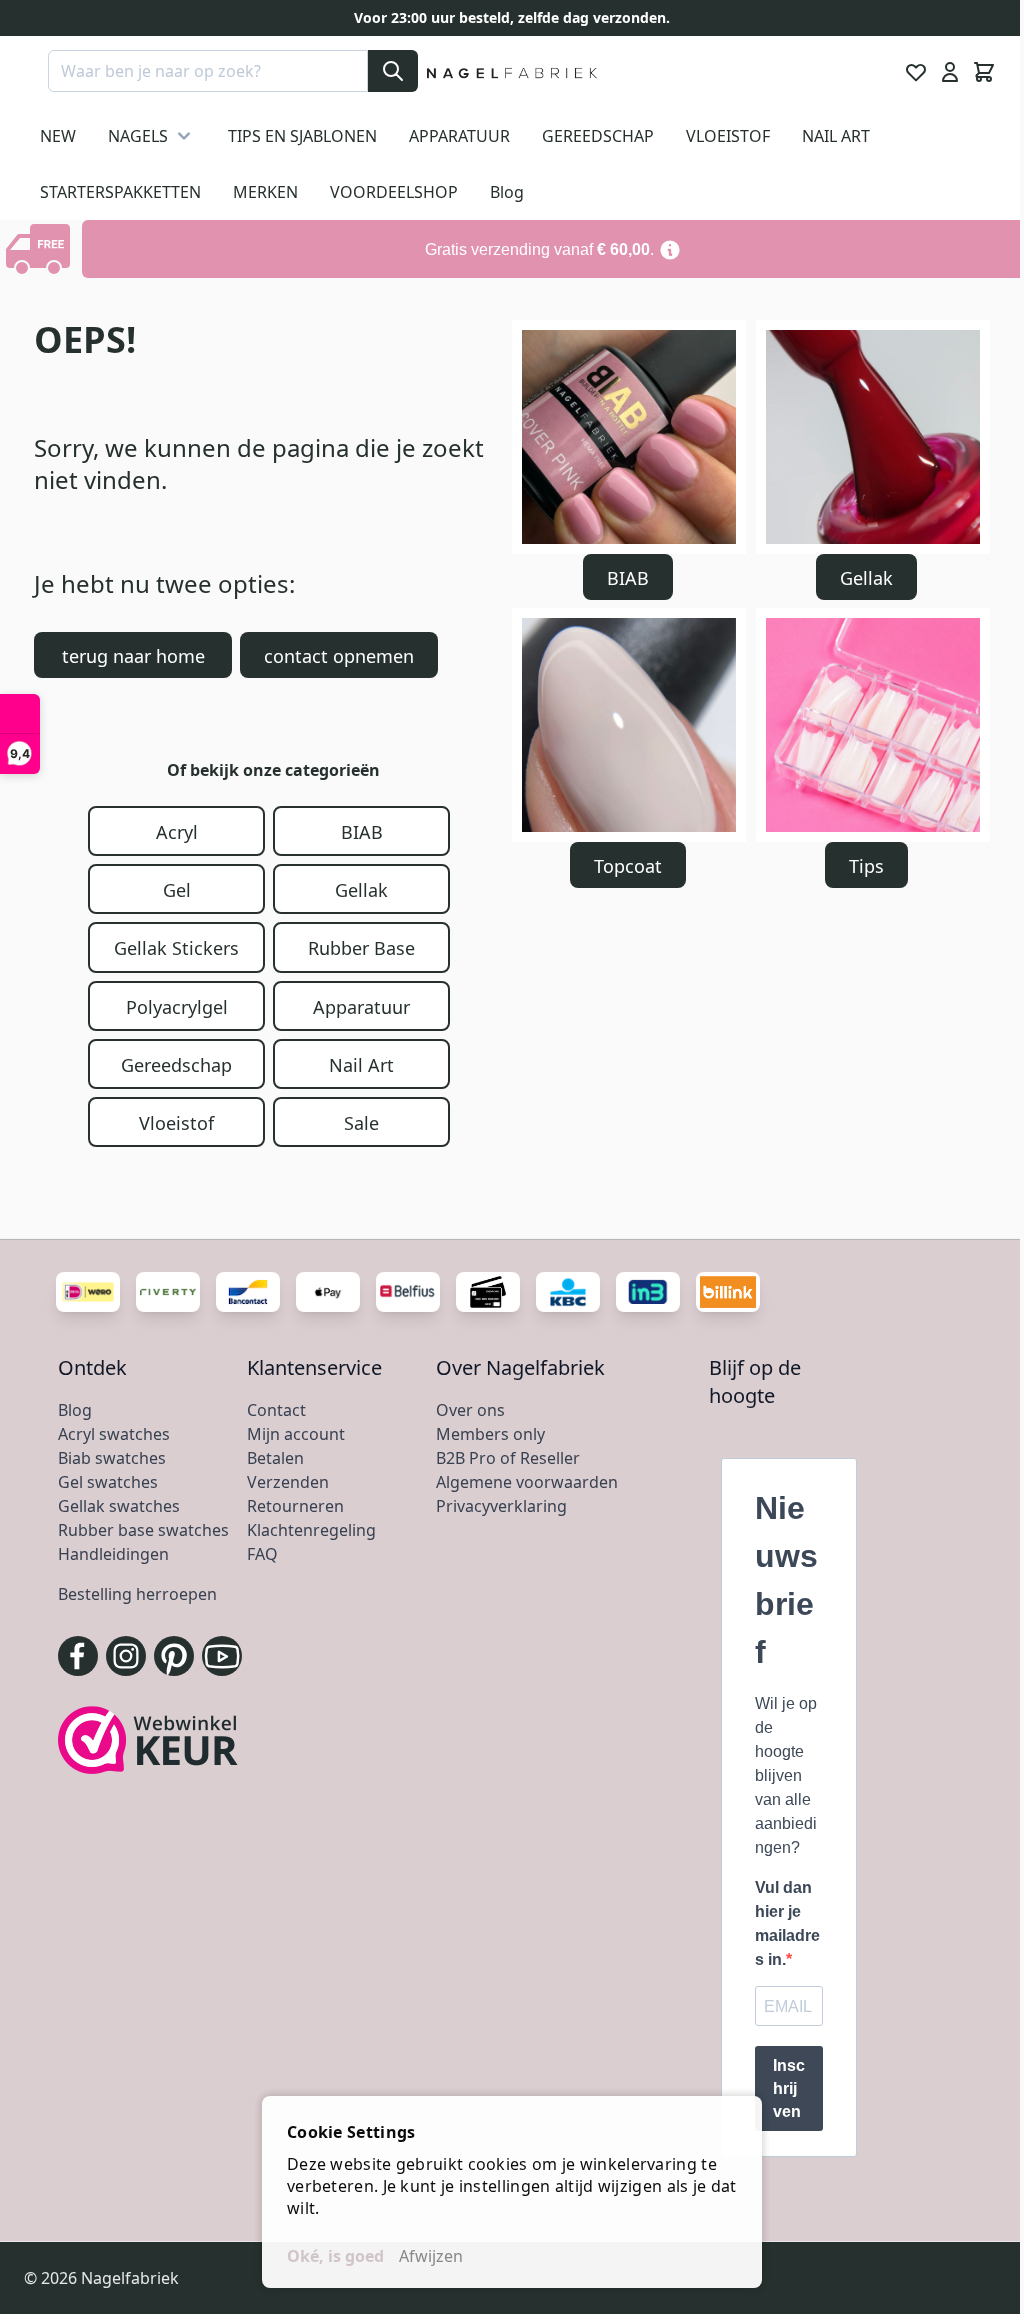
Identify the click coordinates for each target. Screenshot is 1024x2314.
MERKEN (265, 192)
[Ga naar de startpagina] (512, 72)
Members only (490, 1434)
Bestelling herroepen (137, 1594)
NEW (58, 136)
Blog (507, 192)
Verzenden (288, 1482)
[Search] (393, 71)
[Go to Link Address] (553, 249)
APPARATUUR (459, 136)
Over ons (470, 1410)
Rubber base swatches (143, 1530)
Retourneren (295, 1506)
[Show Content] (41, 249)
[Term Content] (670, 249)
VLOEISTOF (728, 136)
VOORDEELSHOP (394, 192)
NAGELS (138, 136)
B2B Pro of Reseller (508, 1458)
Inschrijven (789, 2088)
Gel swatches (108, 1482)
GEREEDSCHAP (598, 136)
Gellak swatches (119, 1506)
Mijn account (296, 1434)
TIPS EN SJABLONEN (302, 136)
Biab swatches (112, 1458)
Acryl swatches (114, 1434)
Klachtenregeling (311, 1530)
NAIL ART (836, 136)
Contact (276, 1410)
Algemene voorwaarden (527, 1482)
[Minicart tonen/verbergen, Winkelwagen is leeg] (984, 72)
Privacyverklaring (501, 1506)
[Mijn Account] (950, 72)
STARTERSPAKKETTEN (120, 192)
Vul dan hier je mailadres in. (787, 1923)
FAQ (262, 1554)
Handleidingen (113, 1554)
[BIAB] (629, 437)
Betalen (275, 1458)
